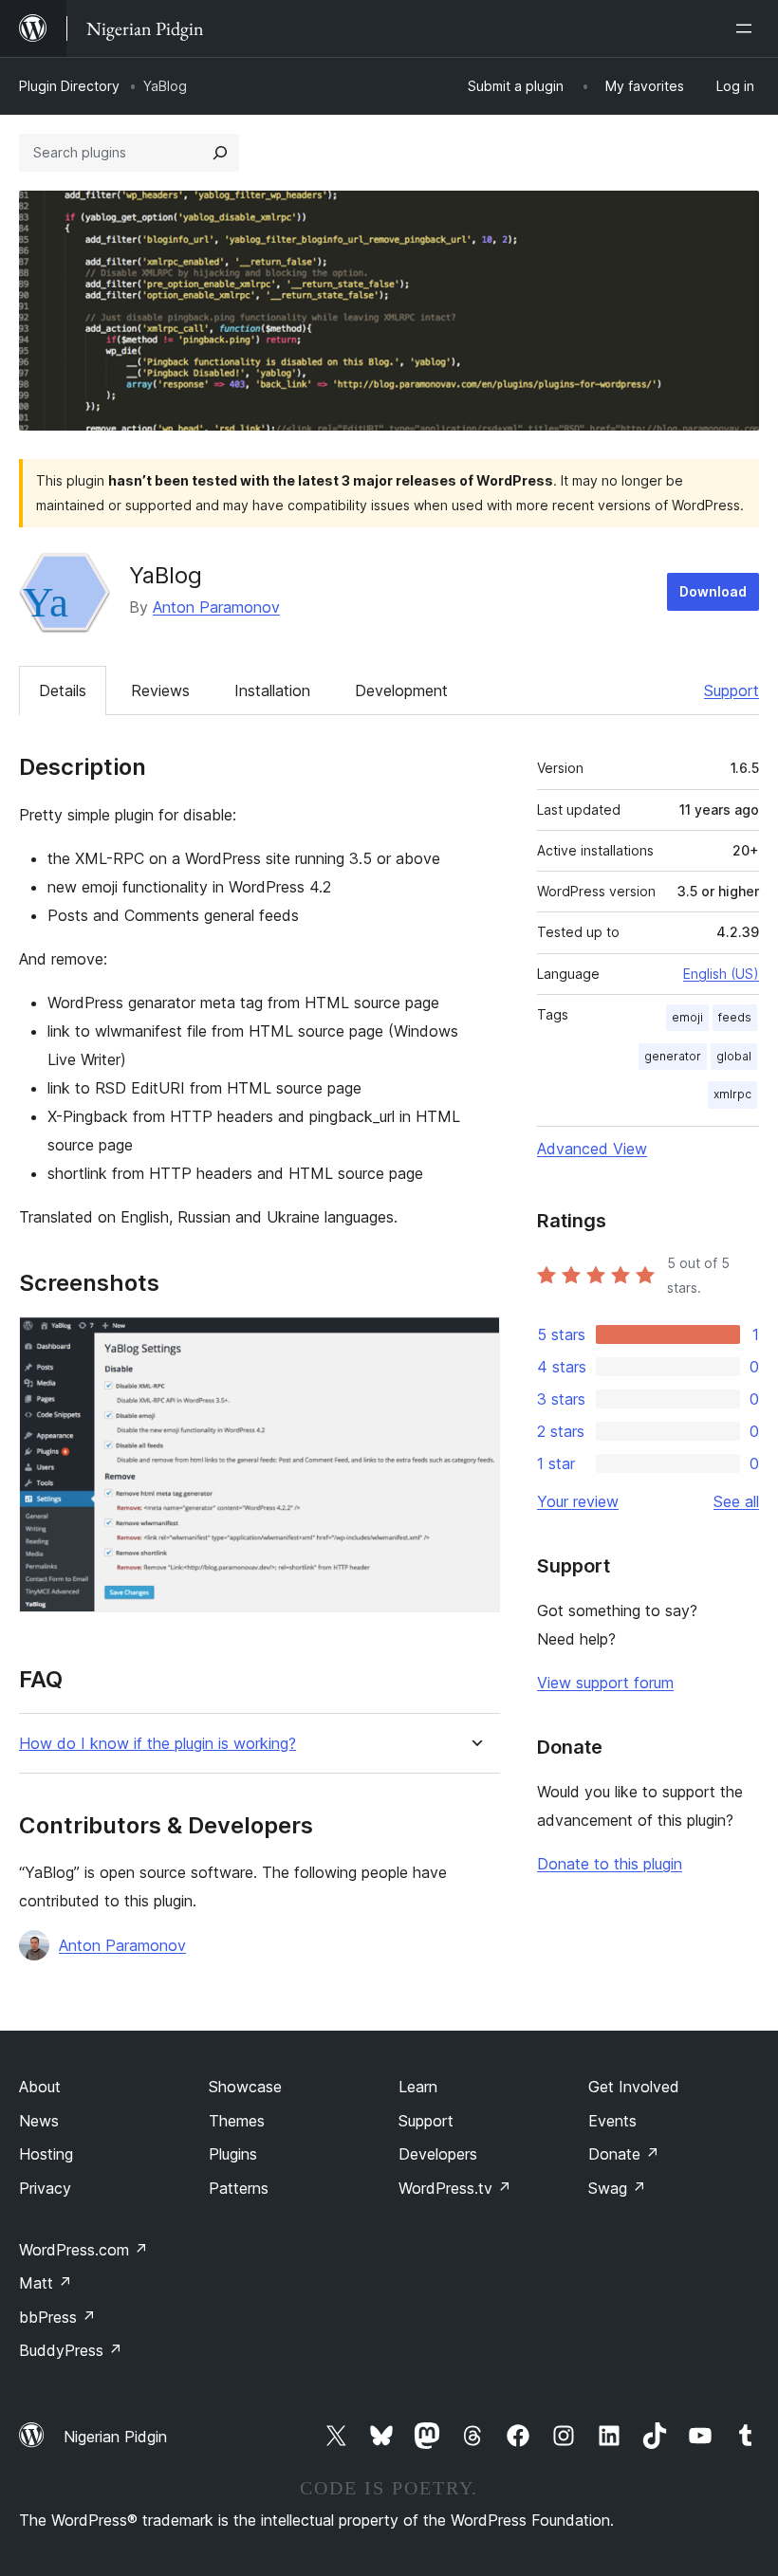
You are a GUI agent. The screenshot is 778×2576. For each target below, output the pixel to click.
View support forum (605, 1683)
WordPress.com (83, 2250)
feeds (735, 1017)
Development (401, 690)
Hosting (46, 2154)
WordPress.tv (455, 2188)
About (40, 2087)
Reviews (160, 690)
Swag (617, 2188)
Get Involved (634, 2087)
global (734, 1056)
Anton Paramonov (216, 607)
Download (713, 591)
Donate (624, 2154)
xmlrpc (732, 1094)
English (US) (721, 974)
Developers (438, 2154)
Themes (237, 2121)
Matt (46, 2283)
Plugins (233, 2154)
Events (612, 2121)
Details (63, 690)
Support (732, 690)
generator (673, 1056)
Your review (578, 1501)
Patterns (239, 2188)
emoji (687, 1017)
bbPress (57, 2317)
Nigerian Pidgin (115, 2437)
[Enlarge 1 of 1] (474, 1342)
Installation (272, 690)
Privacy (45, 2188)
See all (736, 1501)
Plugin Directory (69, 86)
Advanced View (592, 1149)
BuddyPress (71, 2350)
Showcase (245, 2087)
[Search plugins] (220, 153)
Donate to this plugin (610, 1864)
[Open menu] (748, 28)
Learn (418, 2087)
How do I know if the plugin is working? (157, 1744)
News (39, 2121)
